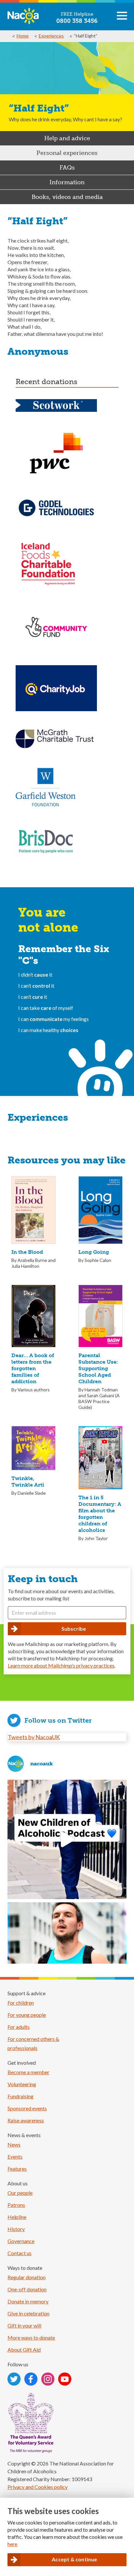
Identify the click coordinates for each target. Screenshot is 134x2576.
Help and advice (67, 138)
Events (15, 2157)
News (14, 2144)
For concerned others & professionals (33, 2043)
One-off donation (27, 2289)
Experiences (51, 36)
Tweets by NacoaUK (34, 1737)
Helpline (17, 2217)
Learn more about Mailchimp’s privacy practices (61, 1665)
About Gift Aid (24, 2350)
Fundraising (20, 2096)
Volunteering (22, 2084)
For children (21, 2003)
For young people (27, 2015)
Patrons (16, 2205)
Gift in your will (24, 2325)
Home (23, 36)
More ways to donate (31, 2337)
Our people (20, 2193)
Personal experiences (67, 153)
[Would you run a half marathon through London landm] (67, 1962)
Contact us (20, 2253)
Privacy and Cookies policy (38, 2487)
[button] (122, 18)
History (16, 2229)
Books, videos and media (67, 197)
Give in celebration (28, 2313)
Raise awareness (26, 2120)
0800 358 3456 (77, 21)
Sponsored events (27, 2108)
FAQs (67, 168)
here (12, 2544)
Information (67, 182)
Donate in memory (28, 2301)
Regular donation (27, 2277)
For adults (19, 2027)
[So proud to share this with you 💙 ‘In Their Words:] (67, 1839)
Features (17, 2169)
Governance (21, 2241)
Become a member (28, 2072)
